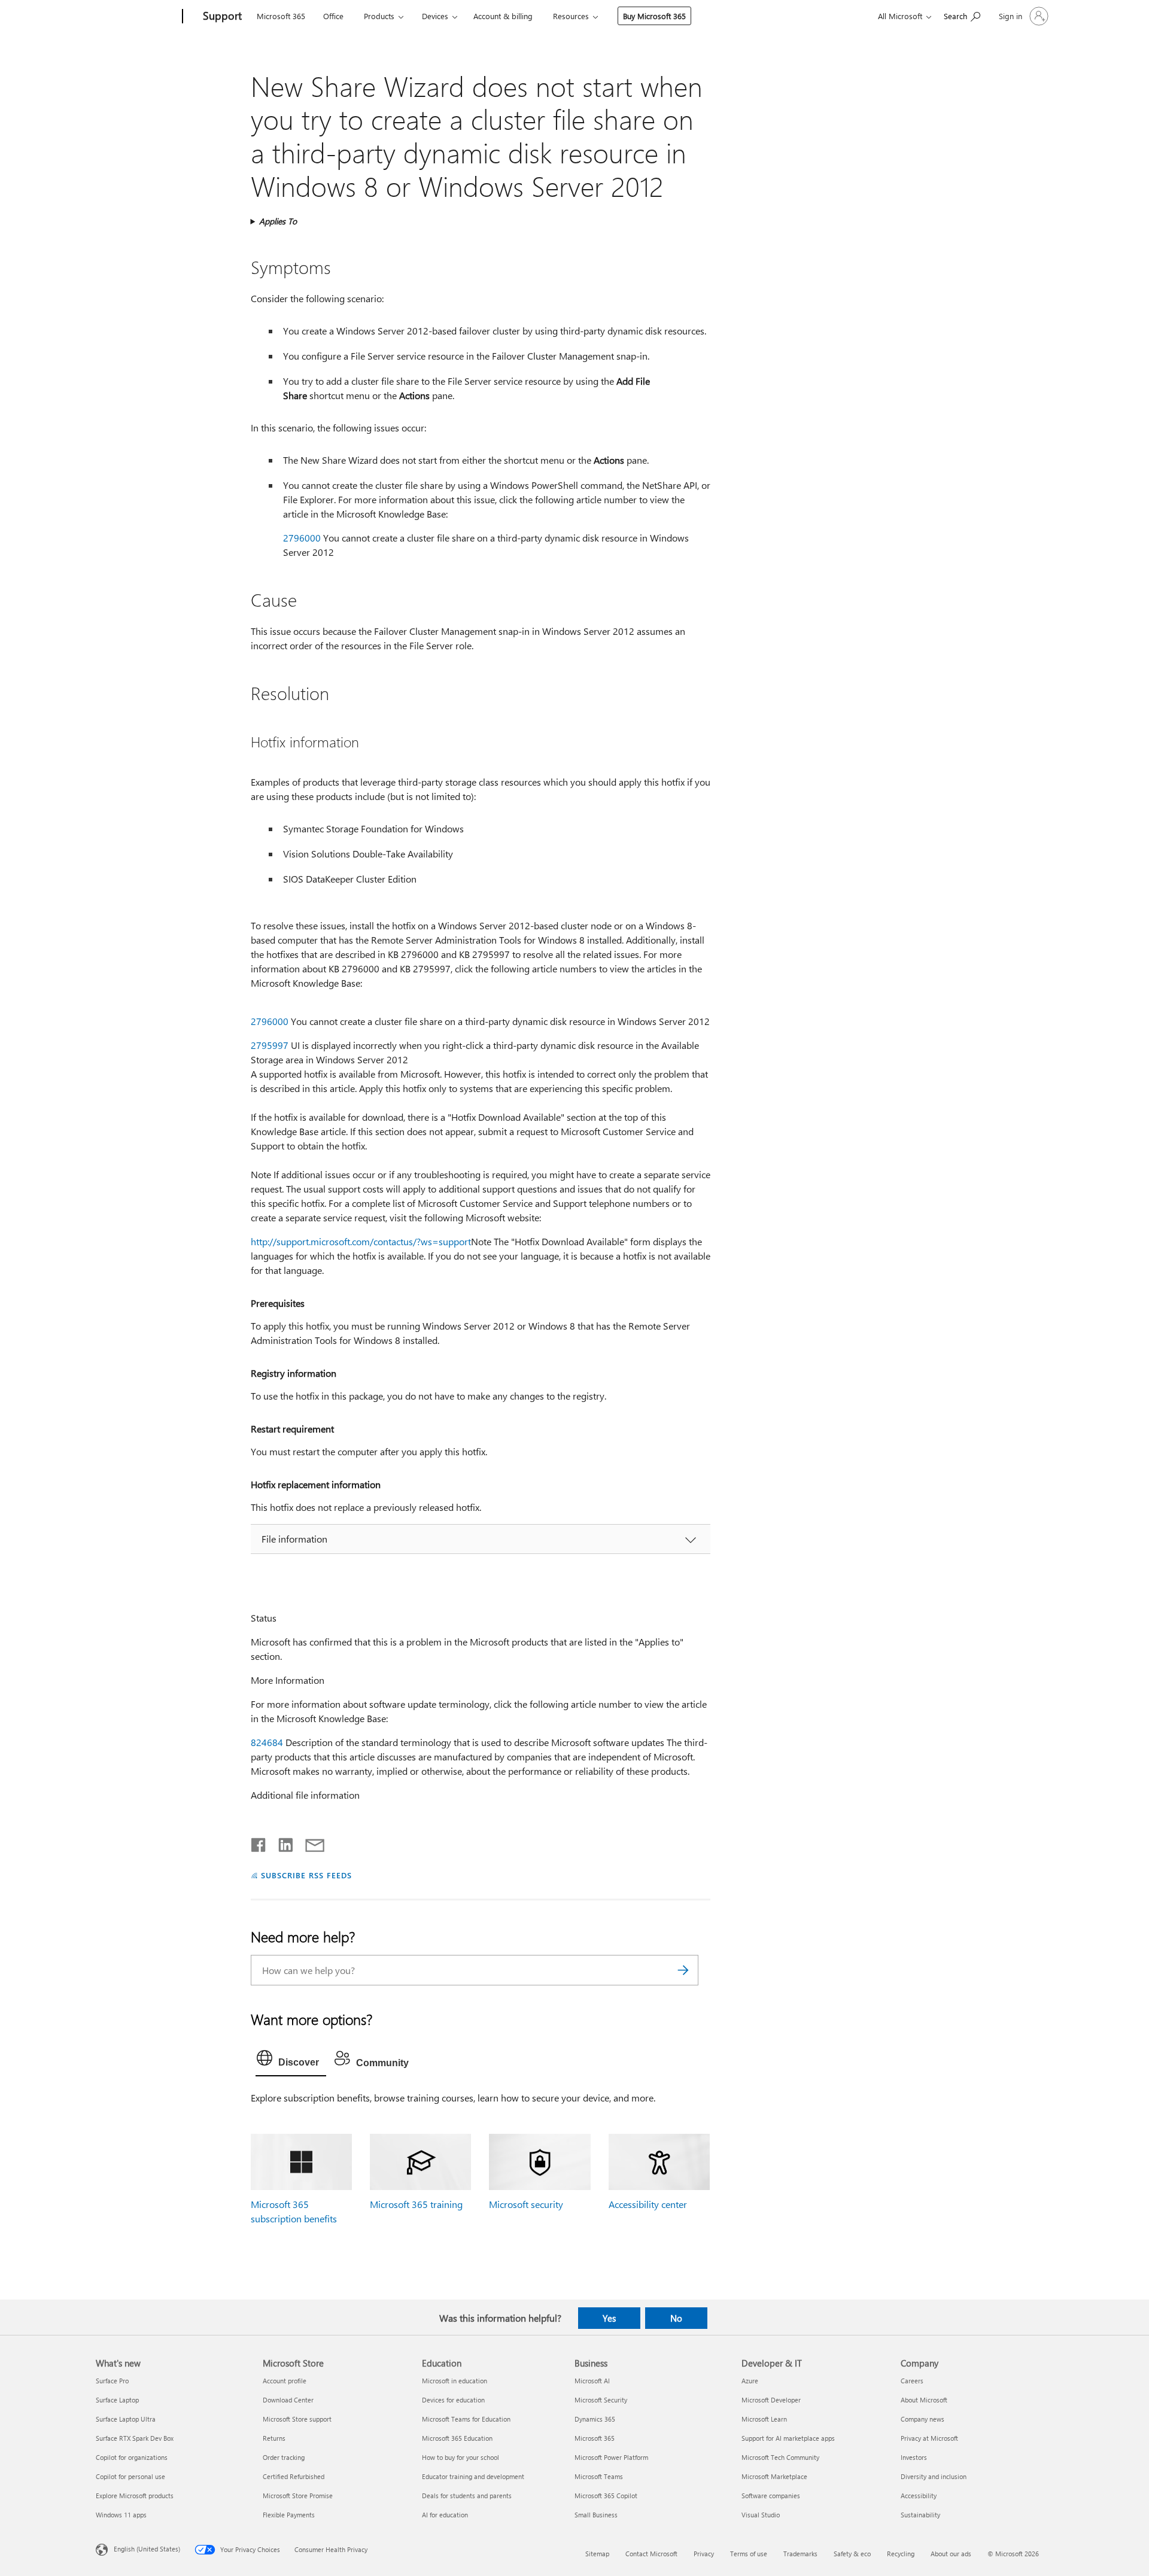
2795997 (270, 1045)
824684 (267, 1742)
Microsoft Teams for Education (466, 2419)
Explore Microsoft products (135, 2496)
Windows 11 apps (121, 2515)
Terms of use (749, 2554)
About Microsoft (924, 2400)
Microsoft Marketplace (774, 2476)
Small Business (596, 2515)
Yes (609, 2318)
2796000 (302, 538)
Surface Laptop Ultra (126, 2419)
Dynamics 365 (595, 2419)
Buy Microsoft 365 (654, 16)
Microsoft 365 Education (457, 2438)
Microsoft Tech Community (780, 2457)
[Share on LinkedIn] (281, 1842)
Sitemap (597, 2554)
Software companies (771, 2496)
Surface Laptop (117, 2400)
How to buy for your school (460, 2457)
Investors (914, 2457)
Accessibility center (648, 2204)
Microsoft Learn (764, 2419)
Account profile (285, 2381)
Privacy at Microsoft (929, 2438)
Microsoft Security (601, 2400)
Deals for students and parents (467, 2496)
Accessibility (919, 2496)
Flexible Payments (289, 2515)
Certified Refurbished (294, 2476)
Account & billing (503, 16)
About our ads (951, 2554)
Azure (750, 2381)
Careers (912, 2381)
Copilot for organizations (132, 2457)
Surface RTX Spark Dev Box (135, 2438)
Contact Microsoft (651, 2554)
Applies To (278, 221)
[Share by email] (309, 1842)
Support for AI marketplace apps (788, 2438)
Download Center (288, 2400)
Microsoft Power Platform (611, 2457)
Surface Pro (112, 2381)
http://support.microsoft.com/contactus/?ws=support (361, 1241)
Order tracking (284, 2457)
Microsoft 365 (281, 16)
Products (379, 16)
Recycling (901, 2554)
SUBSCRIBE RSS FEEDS (306, 1875)
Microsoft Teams (599, 2476)
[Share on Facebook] (259, 1842)
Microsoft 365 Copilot (606, 2496)
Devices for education (453, 2400)
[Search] (683, 1970)
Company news (922, 2419)
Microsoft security (526, 2204)
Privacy (704, 2554)
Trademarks (800, 2554)
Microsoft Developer (771, 2400)
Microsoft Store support (297, 2419)
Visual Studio (761, 2515)
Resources (571, 16)
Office (333, 16)
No (676, 2318)
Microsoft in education (455, 2381)
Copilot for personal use (130, 2476)
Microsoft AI (592, 2381)
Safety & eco (852, 2554)
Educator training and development (473, 2476)
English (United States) (147, 2549)
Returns (274, 2438)
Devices (435, 16)
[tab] (291, 2061)
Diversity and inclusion (934, 2476)
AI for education (445, 2515)
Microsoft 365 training (416, 2204)
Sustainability (920, 2515)
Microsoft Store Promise (298, 2496)
